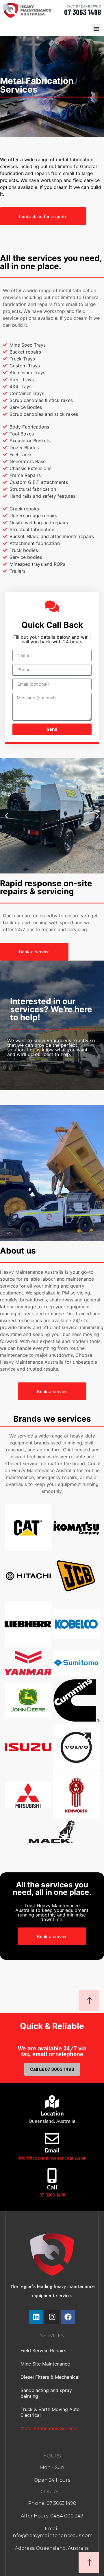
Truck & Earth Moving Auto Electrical (50, 2412)
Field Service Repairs (43, 2350)
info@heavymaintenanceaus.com (52, 2158)
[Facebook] (68, 2317)
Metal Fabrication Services (50, 2428)
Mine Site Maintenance (45, 2364)
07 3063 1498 (83, 12)
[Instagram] (52, 2317)
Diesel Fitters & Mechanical (50, 2377)
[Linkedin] (36, 2317)
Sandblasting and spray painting (46, 2393)
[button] (96, 29)
